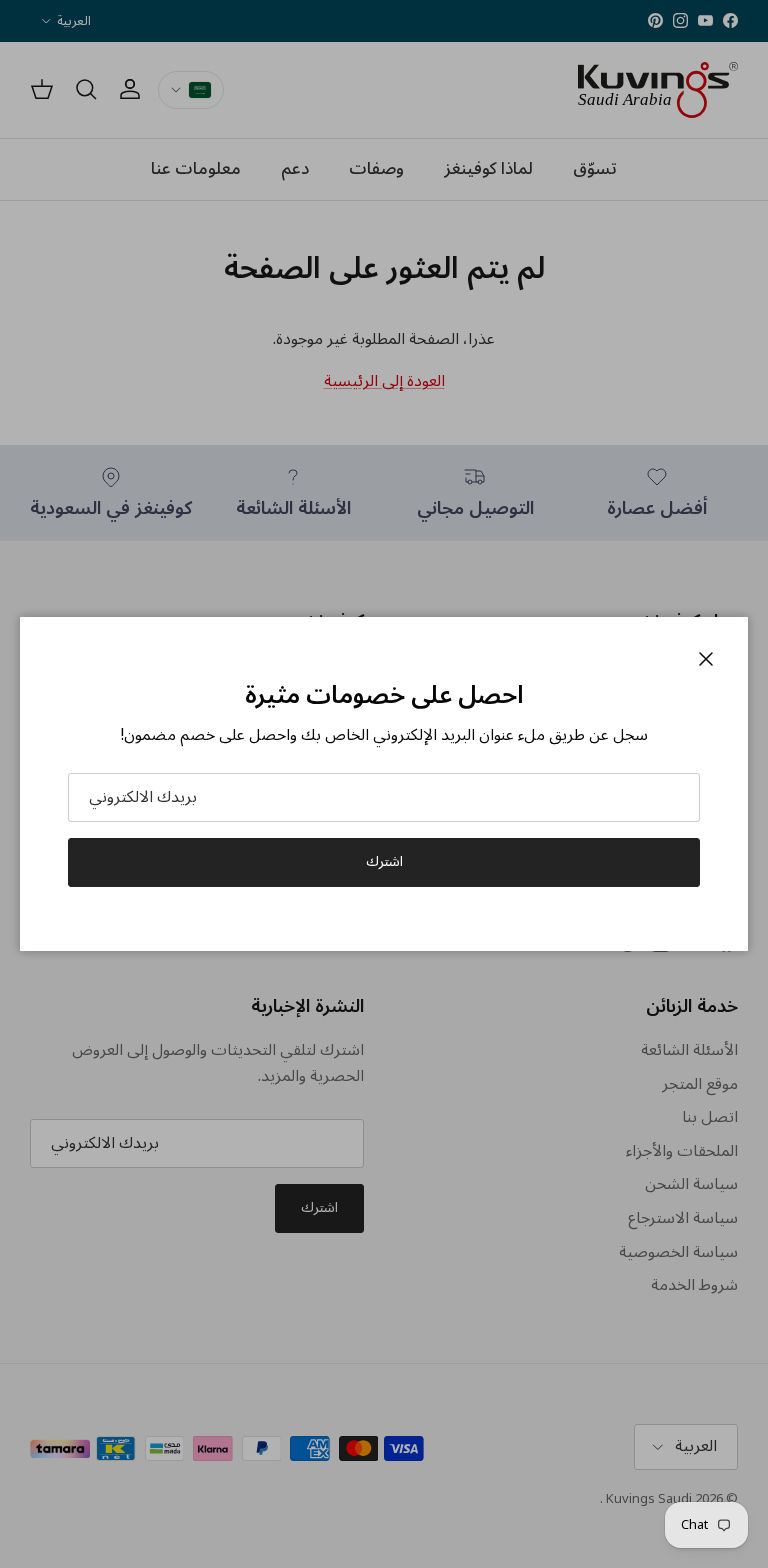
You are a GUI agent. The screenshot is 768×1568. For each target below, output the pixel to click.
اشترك (384, 861)
